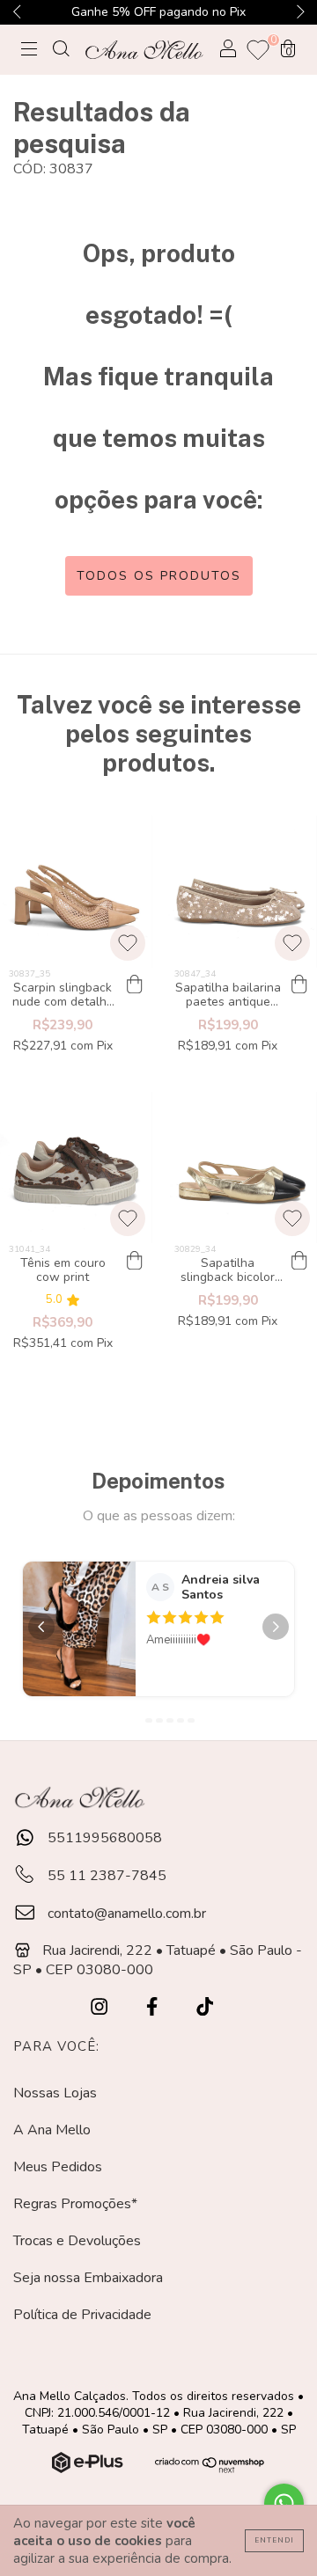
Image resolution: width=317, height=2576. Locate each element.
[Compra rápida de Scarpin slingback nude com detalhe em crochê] (135, 985)
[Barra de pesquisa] (61, 50)
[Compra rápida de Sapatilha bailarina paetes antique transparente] (299, 985)
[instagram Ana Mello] (101, 2007)
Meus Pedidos (58, 2167)
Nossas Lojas (55, 2093)
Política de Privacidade (82, 2315)
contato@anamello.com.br (127, 1914)
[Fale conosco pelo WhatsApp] (284, 2503)
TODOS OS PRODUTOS (159, 576)
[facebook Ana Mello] (154, 2007)
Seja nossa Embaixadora (88, 2278)
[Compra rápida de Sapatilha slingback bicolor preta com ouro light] (299, 1261)
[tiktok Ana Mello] (205, 2007)
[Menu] (29, 50)
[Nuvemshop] (89, 2469)
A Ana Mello (52, 2130)
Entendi (274, 2540)
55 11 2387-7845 (105, 1876)
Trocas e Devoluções (77, 2241)
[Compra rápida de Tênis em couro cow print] (135, 1261)
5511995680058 (103, 1838)
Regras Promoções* (75, 2204)
